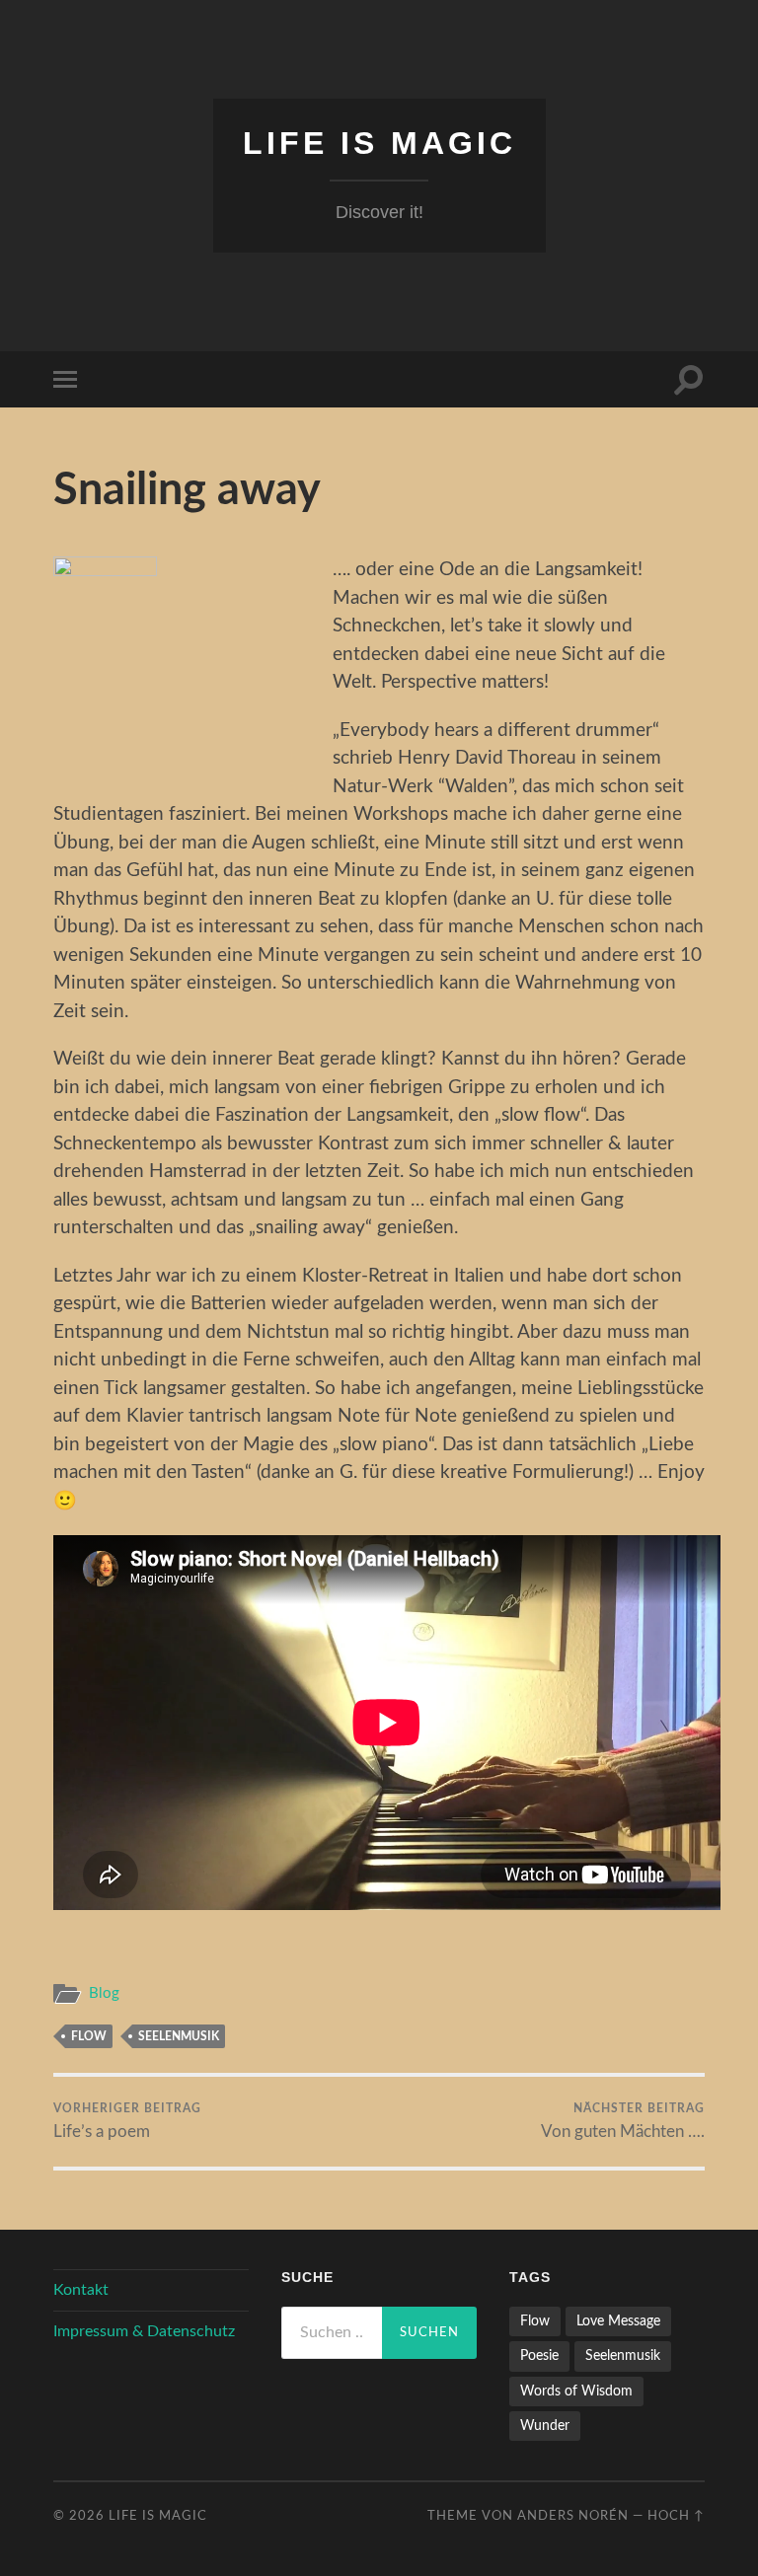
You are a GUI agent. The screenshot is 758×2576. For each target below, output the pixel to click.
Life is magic (379, 143)
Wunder (545, 2426)
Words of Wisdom (576, 2391)
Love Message (618, 2321)
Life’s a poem (127, 2121)
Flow (89, 2036)
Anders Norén (573, 2516)
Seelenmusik (179, 2036)
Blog (104, 1993)
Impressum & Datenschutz (144, 2331)
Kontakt (81, 2290)
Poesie (539, 2355)
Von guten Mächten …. (623, 2121)
